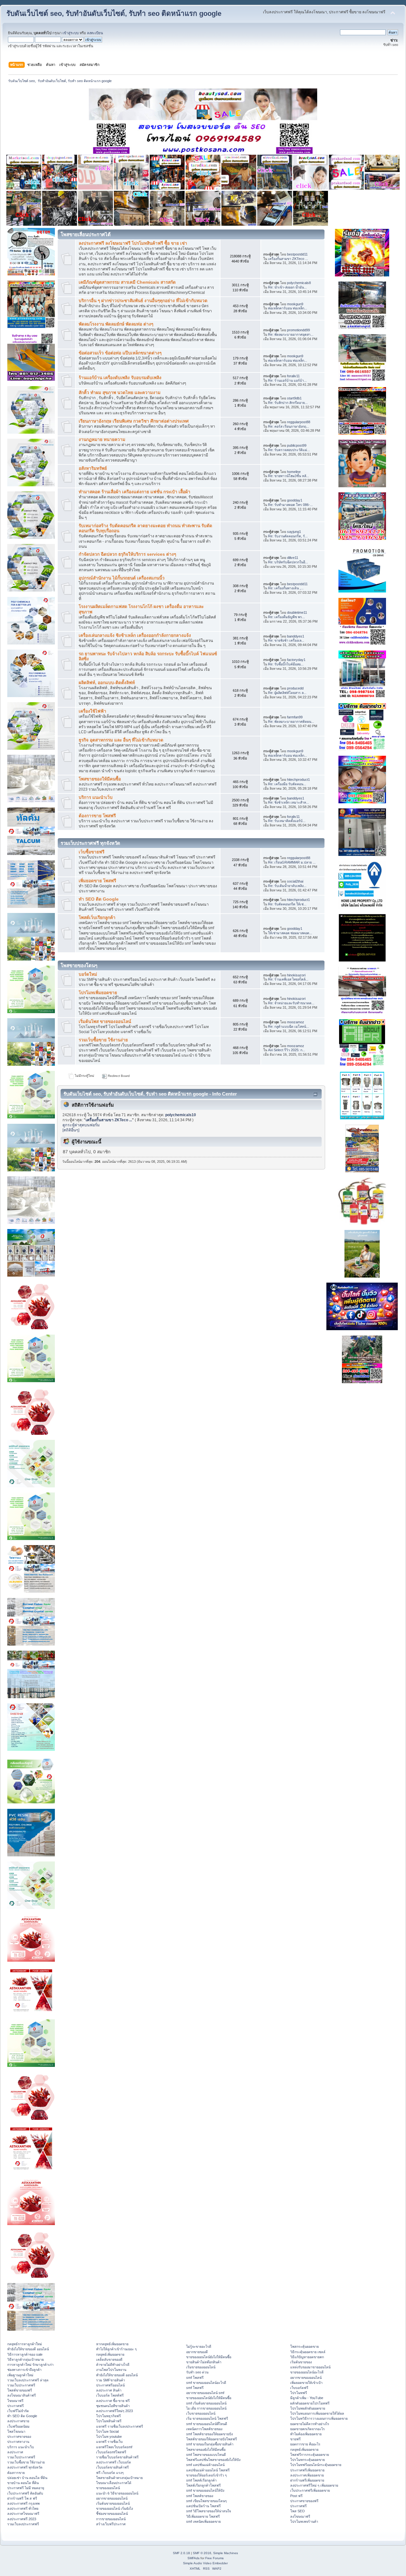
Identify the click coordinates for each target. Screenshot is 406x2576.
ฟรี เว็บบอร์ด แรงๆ (110, 2473)
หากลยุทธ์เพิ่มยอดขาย (112, 2344)
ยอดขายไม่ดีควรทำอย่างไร (310, 2424)
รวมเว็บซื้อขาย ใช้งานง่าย (103, 1040)
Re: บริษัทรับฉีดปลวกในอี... (288, 562)
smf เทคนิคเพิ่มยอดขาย (203, 2521)
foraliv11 (293, 376)
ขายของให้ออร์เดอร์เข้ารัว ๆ (206, 2475)
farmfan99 (295, 717)
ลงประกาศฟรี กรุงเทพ (23, 2503)
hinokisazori (296, 975)
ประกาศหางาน (18, 2442)
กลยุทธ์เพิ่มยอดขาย (110, 2354)
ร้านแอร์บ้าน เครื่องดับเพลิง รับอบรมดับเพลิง (120, 378)
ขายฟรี (295, 2439)
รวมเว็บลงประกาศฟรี (23, 2524)
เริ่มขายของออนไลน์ (201, 2367)
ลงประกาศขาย (18, 2421)
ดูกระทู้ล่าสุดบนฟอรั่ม (81, 1125)
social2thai (295, 881)
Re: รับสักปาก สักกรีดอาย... (288, 403)
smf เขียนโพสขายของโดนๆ (206, 2501)
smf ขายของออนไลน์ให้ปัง (205, 2490)
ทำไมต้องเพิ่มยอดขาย (306, 2434)
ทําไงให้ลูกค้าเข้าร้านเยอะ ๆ (116, 2349)
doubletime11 (297, 612)
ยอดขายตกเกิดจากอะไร (308, 2429)
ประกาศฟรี (16, 2406)
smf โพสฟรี (195, 2378)
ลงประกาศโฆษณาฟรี (23, 2514)
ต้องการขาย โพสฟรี (97, 816)
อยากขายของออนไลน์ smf (205, 2393)
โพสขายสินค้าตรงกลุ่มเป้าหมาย (119, 2478)
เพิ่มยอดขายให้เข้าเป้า (306, 2383)
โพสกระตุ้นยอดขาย (304, 2346)
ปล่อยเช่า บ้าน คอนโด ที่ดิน (27, 2478)
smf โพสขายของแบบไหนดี (206, 2455)
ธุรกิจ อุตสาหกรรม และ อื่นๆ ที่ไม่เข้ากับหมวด (121, 740)
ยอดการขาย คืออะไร (305, 2444)
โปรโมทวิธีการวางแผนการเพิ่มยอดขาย (319, 2418)
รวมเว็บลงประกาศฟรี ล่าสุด (28, 2380)
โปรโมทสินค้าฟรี (109, 2421)
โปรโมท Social (107, 2431)
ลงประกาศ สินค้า (109, 2390)
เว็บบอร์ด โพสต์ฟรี (110, 2395)
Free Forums (214, 2558)
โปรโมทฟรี (299, 2393)
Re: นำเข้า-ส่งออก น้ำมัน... (287, 287)
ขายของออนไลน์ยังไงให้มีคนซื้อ (209, 2357)
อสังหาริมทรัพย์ (93, 468)
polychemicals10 (181, 1115)
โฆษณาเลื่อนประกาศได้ (114, 2483)
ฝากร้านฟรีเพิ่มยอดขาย (307, 2480)
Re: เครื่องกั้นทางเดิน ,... (286, 588)
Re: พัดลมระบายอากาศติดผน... (291, 722)
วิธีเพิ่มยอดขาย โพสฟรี (203, 2516)
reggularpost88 (299, 422)
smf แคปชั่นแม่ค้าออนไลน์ (205, 2465)
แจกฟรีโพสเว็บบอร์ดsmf (114, 2447)
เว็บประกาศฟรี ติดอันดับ (25, 2493)
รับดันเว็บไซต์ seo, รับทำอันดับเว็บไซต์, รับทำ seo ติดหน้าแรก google (114, 13)
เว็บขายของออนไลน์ (201, 2413)
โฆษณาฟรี (15, 2401)
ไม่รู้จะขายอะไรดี (199, 2346)
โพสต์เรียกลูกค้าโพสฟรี (203, 2485)
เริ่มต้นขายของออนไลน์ (113, 2503)
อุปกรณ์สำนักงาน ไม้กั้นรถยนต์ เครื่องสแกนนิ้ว (122, 578)
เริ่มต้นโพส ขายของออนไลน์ (105, 1022)
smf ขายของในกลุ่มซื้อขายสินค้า (210, 2444)
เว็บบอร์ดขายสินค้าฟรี (112, 2467)
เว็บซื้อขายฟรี (92, 852)
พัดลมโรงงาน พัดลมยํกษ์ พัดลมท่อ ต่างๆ (116, 324)
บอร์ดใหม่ (88, 974)
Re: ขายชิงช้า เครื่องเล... (286, 640)
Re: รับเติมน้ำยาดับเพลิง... (287, 886)
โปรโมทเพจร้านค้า (304, 2521)
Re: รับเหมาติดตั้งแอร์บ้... (287, 821)
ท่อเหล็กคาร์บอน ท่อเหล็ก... (288, 308)
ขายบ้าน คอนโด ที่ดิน (23, 2483)
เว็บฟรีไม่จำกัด (18, 2411)
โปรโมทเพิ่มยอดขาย (98, 993)
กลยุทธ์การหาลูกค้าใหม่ (25, 2344)
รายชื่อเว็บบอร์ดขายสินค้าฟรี (117, 2457)
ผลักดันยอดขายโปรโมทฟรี (310, 2403)
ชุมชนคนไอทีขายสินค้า (113, 2406)
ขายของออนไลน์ (108, 2488)
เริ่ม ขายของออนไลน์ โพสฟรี (207, 2418)
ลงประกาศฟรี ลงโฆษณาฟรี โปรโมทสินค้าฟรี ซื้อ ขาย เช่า (133, 243)
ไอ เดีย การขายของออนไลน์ (206, 2408)
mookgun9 (295, 304)
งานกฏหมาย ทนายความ (102, 440)
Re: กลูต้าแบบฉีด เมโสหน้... (288, 1026)
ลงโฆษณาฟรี (300, 2516)
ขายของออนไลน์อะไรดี (307, 2372)
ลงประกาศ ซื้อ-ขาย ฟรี (113, 2401)
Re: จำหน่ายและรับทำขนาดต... (291, 1003)
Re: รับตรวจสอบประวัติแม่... (289, 450)
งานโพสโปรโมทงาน (111, 2370)
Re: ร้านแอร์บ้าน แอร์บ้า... (287, 380)
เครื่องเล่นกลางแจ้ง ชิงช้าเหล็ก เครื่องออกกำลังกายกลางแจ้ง (135, 635)
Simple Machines (226, 2553)
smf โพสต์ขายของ (200, 2496)
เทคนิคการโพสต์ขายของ (204, 2429)
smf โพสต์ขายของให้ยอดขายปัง (210, 2434)
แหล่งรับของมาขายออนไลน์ (310, 2367)
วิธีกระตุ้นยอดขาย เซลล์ (308, 2352)
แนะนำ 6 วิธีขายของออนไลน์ (117, 2493)
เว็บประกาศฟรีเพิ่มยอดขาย (310, 2490)
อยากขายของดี (197, 2352)
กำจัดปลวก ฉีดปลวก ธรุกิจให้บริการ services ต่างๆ (127, 554)
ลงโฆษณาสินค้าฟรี (22, 2395)
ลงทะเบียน (95, 33)
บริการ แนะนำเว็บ (96, 797)
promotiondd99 (298, 330)
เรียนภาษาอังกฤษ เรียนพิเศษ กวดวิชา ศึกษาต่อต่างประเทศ (134, 421)
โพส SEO (298, 2511)
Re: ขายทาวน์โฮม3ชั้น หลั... (288, 476)
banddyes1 (296, 636)
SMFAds (193, 2558)
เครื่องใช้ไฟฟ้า (92, 711)
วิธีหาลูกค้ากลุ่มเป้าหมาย (26, 2359)
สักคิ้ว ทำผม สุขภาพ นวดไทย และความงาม (120, 393)
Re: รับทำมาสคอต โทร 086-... (290, 505)
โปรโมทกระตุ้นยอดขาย (308, 2460)
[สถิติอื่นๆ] (71, 1130)
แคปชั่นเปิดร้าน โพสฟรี (203, 2506)
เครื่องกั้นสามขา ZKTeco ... (288, 259)
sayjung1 (294, 532)
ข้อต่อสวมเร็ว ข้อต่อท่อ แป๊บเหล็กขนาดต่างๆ (120, 353)
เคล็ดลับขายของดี (109, 2359)
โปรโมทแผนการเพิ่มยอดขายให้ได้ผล (317, 2413)
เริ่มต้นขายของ (301, 2362)
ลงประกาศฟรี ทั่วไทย (23, 2508)
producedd (295, 688)
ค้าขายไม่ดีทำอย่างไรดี (113, 2365)
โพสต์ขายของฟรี (20, 2390)
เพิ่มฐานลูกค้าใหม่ (20, 2375)
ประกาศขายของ (19, 2437)
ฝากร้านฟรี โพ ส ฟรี (22, 2498)
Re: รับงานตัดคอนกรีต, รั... (288, 536)
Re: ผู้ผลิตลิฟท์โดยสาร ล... (287, 693)
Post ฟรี (296, 2496)
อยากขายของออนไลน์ (112, 2498)
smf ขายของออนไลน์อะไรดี (206, 2383)
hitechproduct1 (298, 780)
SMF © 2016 (202, 2553)
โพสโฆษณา (16, 2431)
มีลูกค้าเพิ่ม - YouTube (307, 2398)
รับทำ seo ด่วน (197, 2372)
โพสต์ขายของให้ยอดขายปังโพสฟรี (212, 2439)
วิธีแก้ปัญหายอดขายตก (307, 2357)
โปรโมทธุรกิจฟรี (108, 2416)
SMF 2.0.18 (181, 2553)
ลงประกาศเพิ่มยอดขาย (307, 2475)
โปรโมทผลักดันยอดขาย (308, 2408)
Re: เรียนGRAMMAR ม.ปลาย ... (292, 862)
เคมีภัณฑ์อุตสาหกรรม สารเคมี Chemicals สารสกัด (127, 282)
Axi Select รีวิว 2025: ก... (287, 1050)
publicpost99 (297, 445)
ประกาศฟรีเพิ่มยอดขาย (307, 2470)
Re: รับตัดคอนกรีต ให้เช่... (287, 904)
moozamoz (296, 1022)
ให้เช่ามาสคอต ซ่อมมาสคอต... (290, 933)
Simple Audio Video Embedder (205, 2563)
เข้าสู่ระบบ (71, 33)
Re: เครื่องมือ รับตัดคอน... (287, 784)
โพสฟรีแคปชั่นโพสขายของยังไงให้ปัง (213, 2460)
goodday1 (295, 500)
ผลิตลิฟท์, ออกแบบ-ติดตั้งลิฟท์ (107, 683)
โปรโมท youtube (109, 2437)
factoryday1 (296, 660)
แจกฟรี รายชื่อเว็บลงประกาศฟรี (120, 2426)
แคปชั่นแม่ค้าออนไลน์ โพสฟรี (208, 2470)
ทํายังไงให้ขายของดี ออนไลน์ (28, 2349)
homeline (294, 472)
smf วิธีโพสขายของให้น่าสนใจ (209, 2511)
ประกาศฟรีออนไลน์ (110, 2385)
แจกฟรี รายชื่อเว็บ (109, 2442)
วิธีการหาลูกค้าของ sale (25, 2354)
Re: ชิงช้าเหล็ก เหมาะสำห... (288, 802)
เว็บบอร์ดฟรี (299, 2388)
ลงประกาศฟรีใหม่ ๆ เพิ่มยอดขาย (314, 2485)
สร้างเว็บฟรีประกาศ (111, 2524)
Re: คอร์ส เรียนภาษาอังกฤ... (288, 426)
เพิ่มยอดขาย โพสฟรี (97, 881)
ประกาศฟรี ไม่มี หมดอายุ (26, 2488)
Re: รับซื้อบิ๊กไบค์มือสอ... (286, 664)
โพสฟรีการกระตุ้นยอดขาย (310, 2455)
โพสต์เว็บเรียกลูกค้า (97, 918)
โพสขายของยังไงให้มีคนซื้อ (206, 2450)
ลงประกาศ (15, 2452)
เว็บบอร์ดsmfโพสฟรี (111, 2452)
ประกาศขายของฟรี (304, 2501)
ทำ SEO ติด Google (99, 899)
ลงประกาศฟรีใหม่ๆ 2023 (115, 2411)
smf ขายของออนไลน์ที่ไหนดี (207, 2424)
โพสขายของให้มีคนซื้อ (100, 779)
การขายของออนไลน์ (111, 2519)
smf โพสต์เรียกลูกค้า (201, 2480)
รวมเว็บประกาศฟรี (21, 2385)
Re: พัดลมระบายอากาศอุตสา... (291, 334)
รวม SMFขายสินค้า (111, 2380)
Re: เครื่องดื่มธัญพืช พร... (286, 617)
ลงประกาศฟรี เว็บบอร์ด (114, 2462)
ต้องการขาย (16, 2473)
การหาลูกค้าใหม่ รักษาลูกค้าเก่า (30, 2365)
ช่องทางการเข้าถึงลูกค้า (24, 2370)
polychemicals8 (299, 283)
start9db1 (294, 398)
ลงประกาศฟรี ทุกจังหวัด (25, 2467)
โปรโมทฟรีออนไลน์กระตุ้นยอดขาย (316, 2465)
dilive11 (293, 558)
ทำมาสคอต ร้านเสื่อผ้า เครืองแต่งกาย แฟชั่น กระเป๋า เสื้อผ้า (134, 492)
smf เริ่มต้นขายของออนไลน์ (206, 2403)
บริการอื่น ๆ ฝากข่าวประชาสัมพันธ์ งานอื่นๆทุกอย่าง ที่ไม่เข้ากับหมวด (143, 301)
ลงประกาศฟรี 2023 (22, 2519)
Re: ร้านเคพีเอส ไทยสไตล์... (288, 979)
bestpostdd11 (297, 254)
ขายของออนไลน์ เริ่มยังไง (115, 2508)
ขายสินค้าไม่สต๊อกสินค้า (204, 2362)
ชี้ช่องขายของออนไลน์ (112, 2514)
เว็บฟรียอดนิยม (18, 2426)
